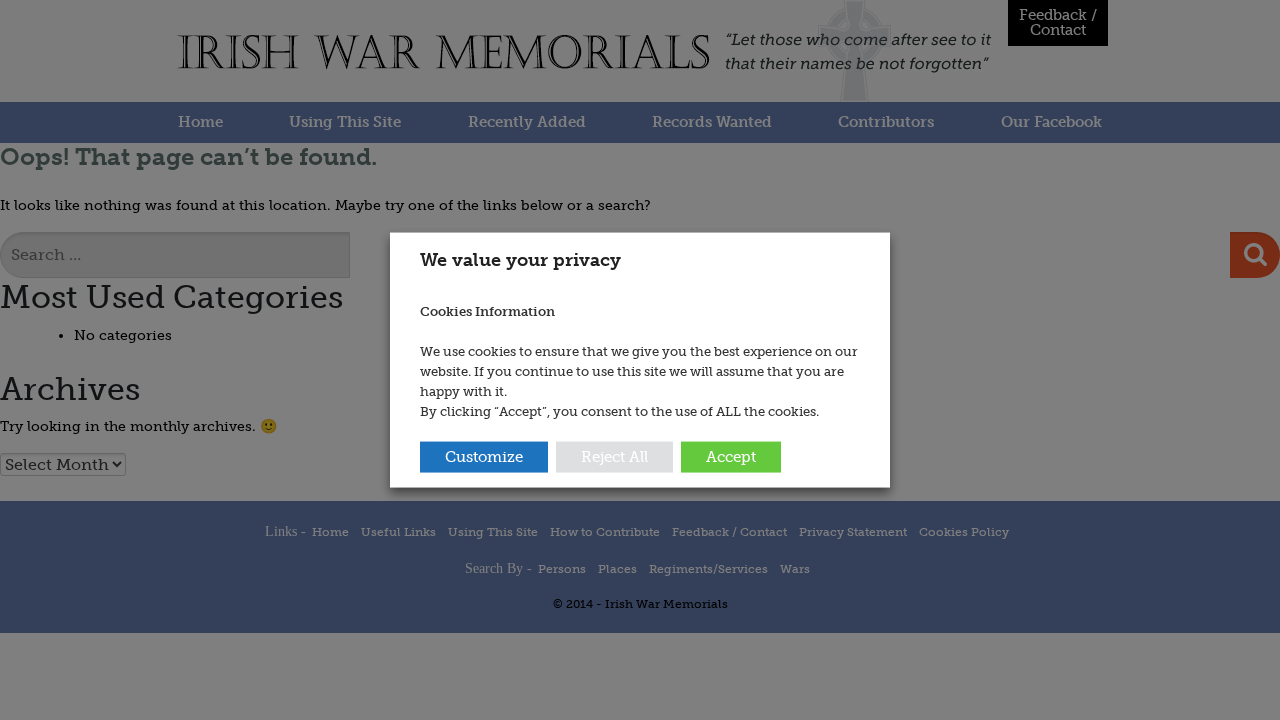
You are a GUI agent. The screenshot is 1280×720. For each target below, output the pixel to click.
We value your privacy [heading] (520, 260)
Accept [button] (731, 456)
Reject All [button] (614, 456)
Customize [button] (484, 456)
